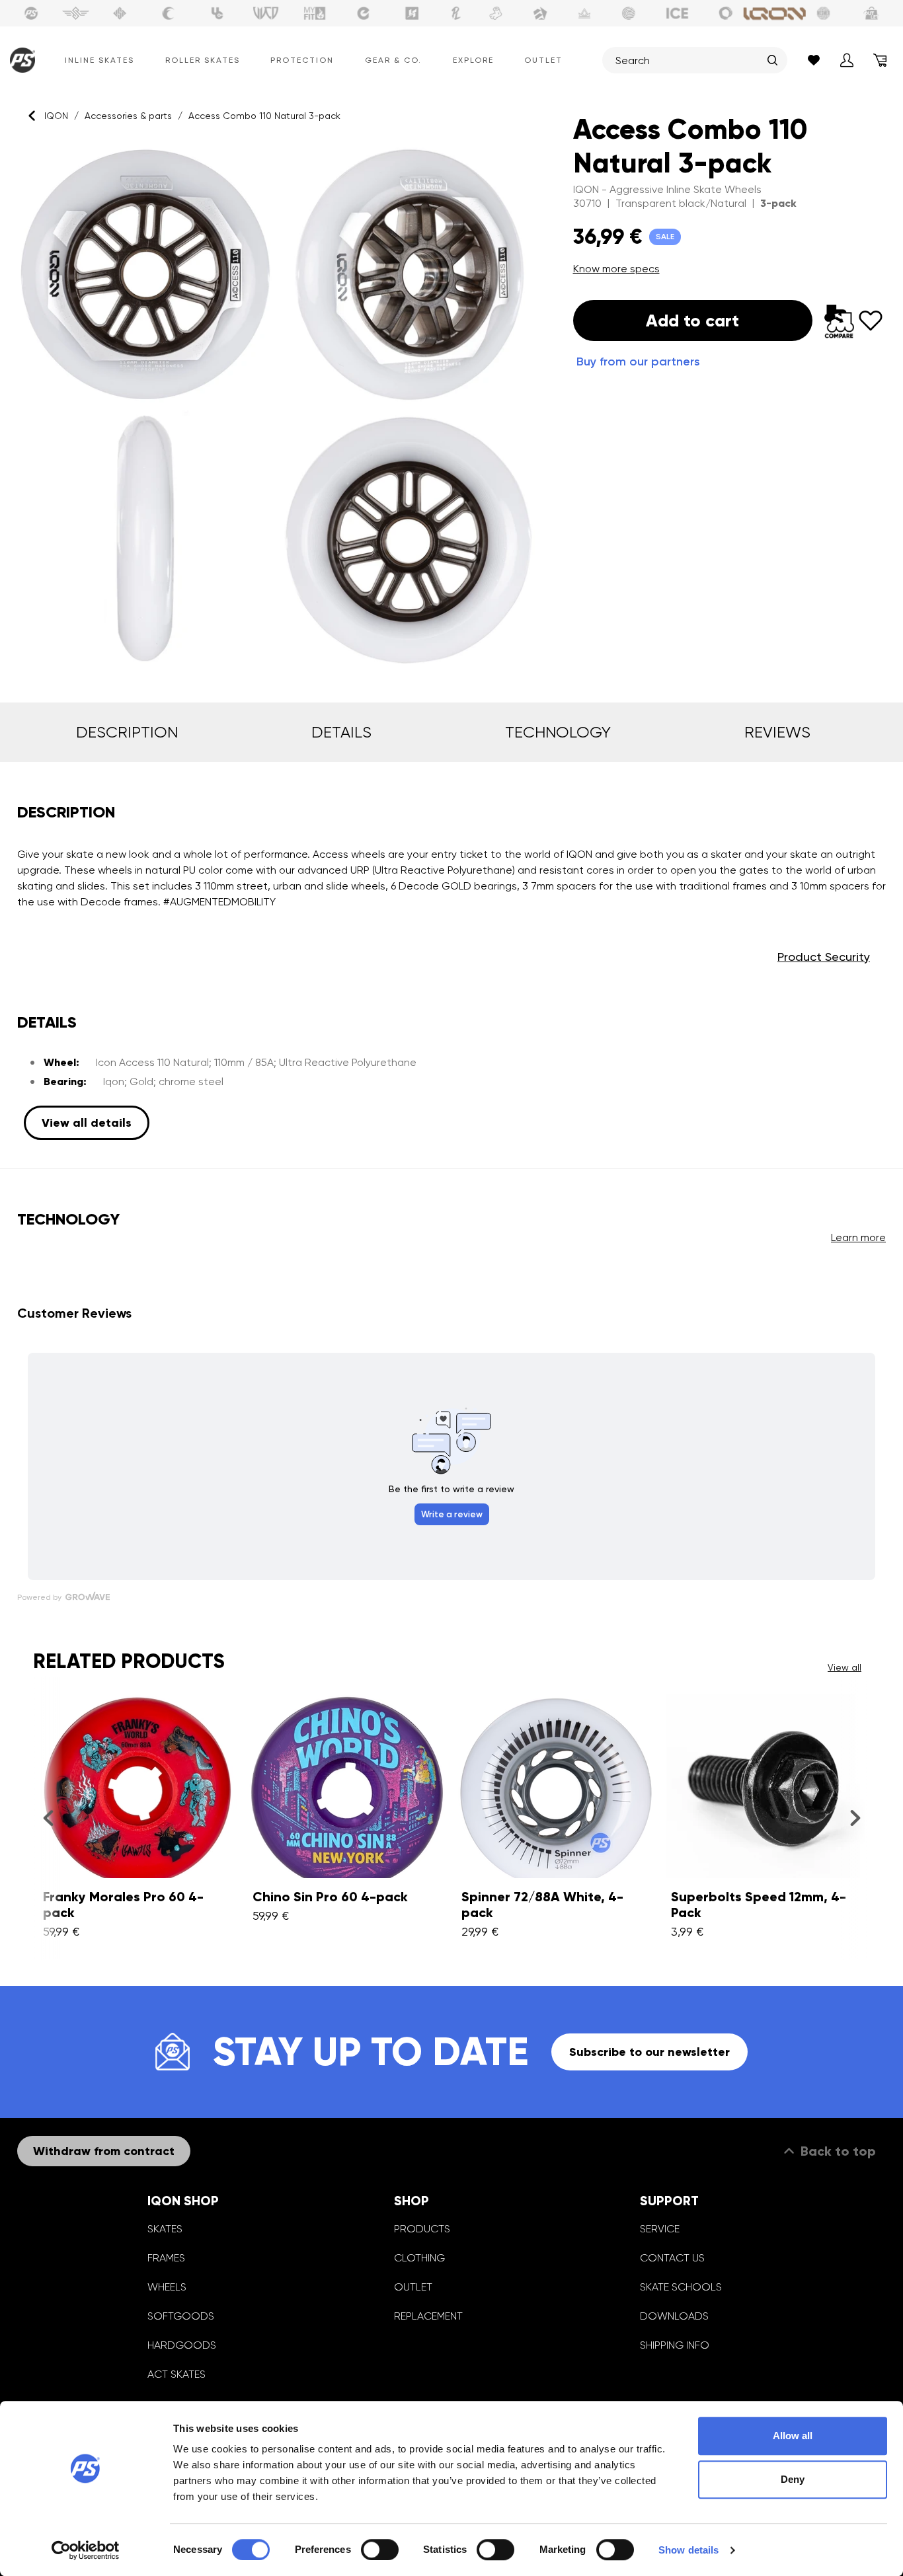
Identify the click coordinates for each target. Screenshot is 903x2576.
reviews (777, 732)
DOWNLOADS (674, 2316)
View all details (87, 1123)
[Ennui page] (364, 13)
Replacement (428, 2316)
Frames (166, 2258)
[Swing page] (76, 13)
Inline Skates (99, 60)
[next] (855, 1817)
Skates (165, 2229)
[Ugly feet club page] (496, 13)
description (127, 732)
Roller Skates (203, 60)
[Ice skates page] (678, 13)
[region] (279, 407)
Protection (302, 60)
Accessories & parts (128, 116)
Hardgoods (182, 2345)
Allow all (793, 2436)
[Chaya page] (169, 13)
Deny (793, 2479)
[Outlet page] (872, 13)
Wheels (167, 2287)
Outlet (543, 60)
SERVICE (660, 2229)
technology (558, 732)
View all (844, 1667)
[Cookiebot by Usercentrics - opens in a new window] (86, 2550)
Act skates (177, 2374)
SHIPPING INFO (675, 2345)
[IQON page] (775, 13)
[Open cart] (880, 60)
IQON (56, 116)
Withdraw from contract (104, 2151)
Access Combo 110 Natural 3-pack (264, 116)
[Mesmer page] (824, 13)
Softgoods (181, 2316)
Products (422, 2229)
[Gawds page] (726, 13)
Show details (688, 2550)
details (341, 732)
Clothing (419, 2258)
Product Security (824, 957)
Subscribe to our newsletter (649, 2052)
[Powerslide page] (31, 13)
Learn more (858, 1237)
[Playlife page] (456, 13)
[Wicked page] (266, 13)
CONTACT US (672, 2258)
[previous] (48, 1817)
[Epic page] (540, 13)
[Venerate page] (584, 13)
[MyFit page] (315, 13)
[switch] (380, 2550)
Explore (473, 60)
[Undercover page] (217, 13)
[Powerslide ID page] (629, 13)
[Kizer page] (412, 13)
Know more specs (616, 269)
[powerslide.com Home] (20, 60)
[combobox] (688, 60)
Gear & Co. (393, 60)
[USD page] (120, 13)
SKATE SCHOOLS (681, 2287)
